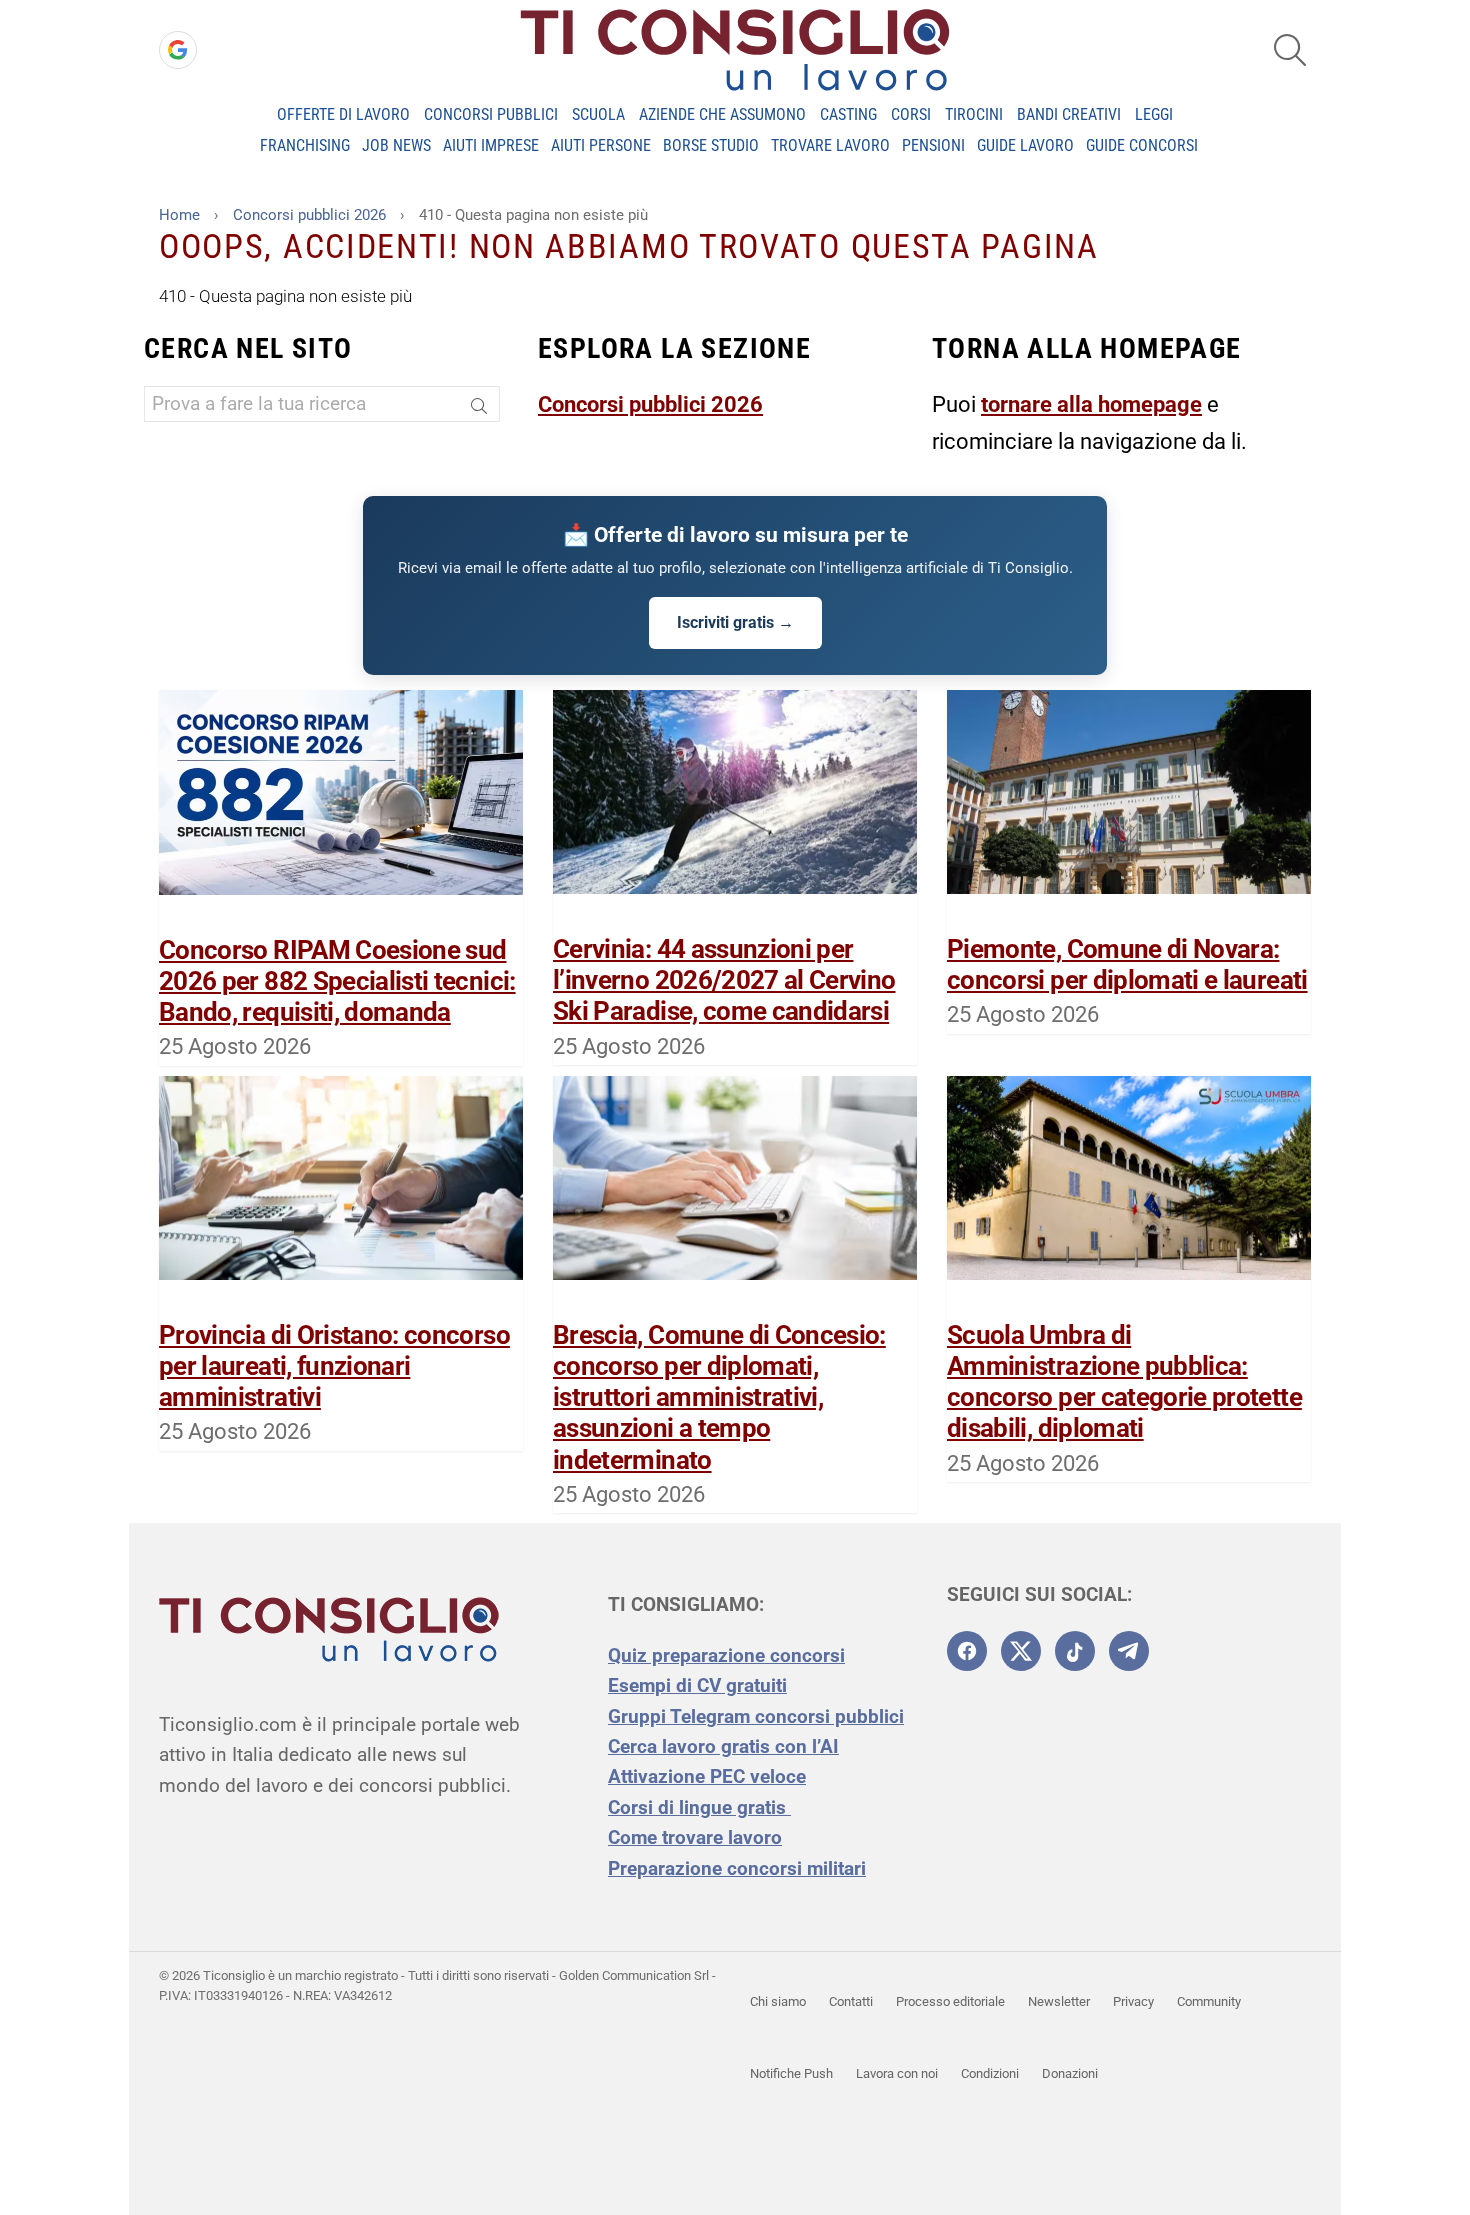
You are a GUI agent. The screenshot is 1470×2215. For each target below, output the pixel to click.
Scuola (598, 114)
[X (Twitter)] (1021, 1651)
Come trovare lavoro (695, 1837)
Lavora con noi (897, 2073)
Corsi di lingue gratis (699, 1807)
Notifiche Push (791, 2073)
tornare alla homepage (1091, 404)
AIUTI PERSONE (601, 145)
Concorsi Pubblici (491, 114)
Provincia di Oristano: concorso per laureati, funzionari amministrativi (334, 1366)
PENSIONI (933, 145)
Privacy (1133, 2001)
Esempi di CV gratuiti (697, 1685)
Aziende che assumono (722, 114)
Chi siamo (778, 2001)
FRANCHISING (305, 145)
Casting (848, 114)
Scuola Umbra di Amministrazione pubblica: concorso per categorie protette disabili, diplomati (1124, 1382)
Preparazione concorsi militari (737, 1868)
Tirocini (974, 114)
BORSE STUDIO (711, 145)
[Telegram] (1129, 1651)
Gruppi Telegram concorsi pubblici (756, 1716)
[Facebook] (967, 1651)
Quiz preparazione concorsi (726, 1655)
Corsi (911, 114)
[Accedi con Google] (178, 50)
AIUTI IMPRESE (491, 145)
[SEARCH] (1290, 50)
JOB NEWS (396, 145)
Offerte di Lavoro (343, 114)
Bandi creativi (1069, 114)
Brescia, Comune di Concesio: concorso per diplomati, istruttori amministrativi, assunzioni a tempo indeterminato (719, 1397)
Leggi (1154, 114)
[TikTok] (1075, 1651)
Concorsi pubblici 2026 (650, 404)
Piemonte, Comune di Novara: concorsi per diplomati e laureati (1127, 964)
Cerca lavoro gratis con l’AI (723, 1746)
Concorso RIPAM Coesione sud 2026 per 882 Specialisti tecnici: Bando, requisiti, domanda (337, 981)
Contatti (851, 2001)
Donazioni (1070, 2073)
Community (1209, 2001)
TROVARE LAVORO (830, 145)
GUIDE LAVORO (1025, 145)
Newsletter (1059, 2001)
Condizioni (990, 2073)
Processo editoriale (950, 2001)
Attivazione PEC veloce (707, 1776)
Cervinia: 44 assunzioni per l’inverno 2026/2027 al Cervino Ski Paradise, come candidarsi (724, 980)
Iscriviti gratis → (735, 622)
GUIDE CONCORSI (1142, 145)
